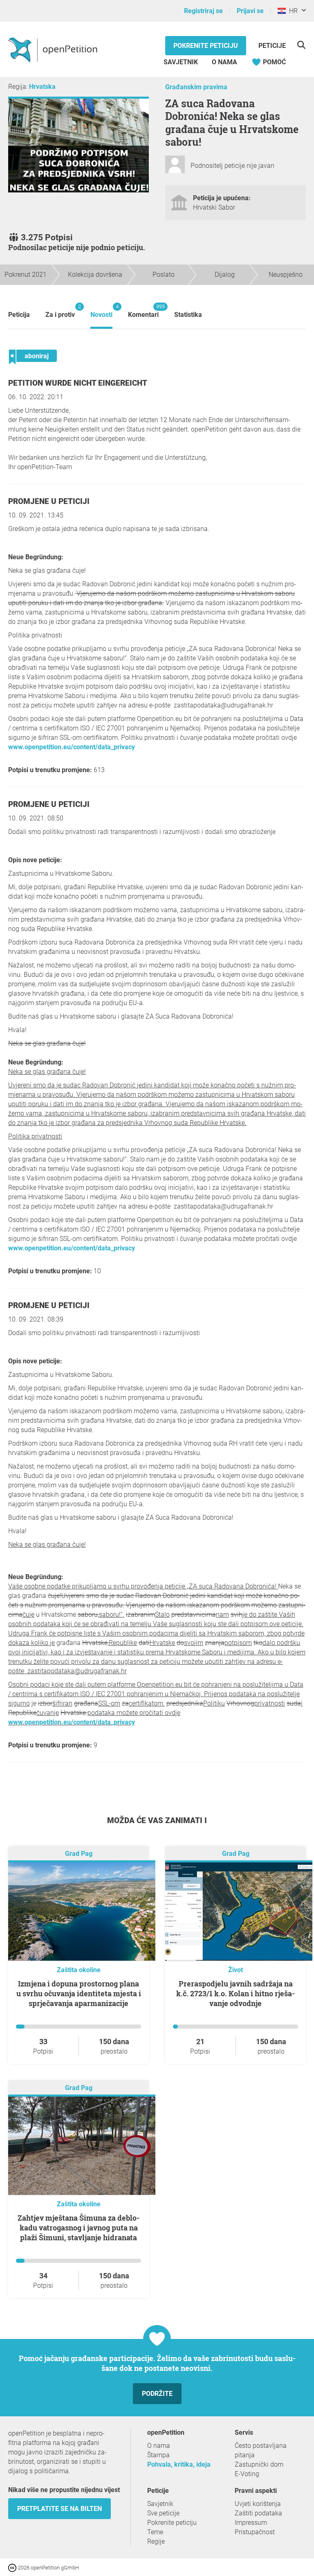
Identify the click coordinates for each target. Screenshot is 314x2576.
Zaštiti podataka (258, 2513)
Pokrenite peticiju (206, 46)
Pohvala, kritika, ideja (179, 2464)
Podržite (157, 2394)
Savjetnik (181, 62)
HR (292, 11)
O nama (224, 62)
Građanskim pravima (196, 87)
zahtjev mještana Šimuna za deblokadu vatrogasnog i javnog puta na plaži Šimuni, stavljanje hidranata (78, 2228)
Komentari (143, 311)
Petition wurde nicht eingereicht (78, 383)
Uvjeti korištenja (258, 2504)
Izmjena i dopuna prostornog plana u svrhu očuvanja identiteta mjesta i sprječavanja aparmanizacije (79, 1993)
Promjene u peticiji (49, 501)
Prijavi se (250, 11)
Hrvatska (42, 87)
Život (235, 1970)
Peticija (19, 315)
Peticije (272, 46)
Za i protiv (60, 311)
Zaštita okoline (79, 1970)
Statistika (188, 315)
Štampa (158, 2455)
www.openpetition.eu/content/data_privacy (72, 747)
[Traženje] (301, 45)
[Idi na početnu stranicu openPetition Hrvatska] (54, 50)
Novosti (101, 311)
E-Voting (247, 2474)
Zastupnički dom (259, 2464)
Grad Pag (79, 1854)
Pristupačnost (255, 2532)
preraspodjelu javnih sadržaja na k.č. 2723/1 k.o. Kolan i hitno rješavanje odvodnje (235, 1993)
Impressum (251, 2523)
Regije (156, 2541)
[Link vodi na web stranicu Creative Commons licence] (13, 2567)
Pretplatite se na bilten (59, 2509)
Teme (155, 2532)
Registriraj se (203, 11)
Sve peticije (163, 2513)
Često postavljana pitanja (261, 2450)
